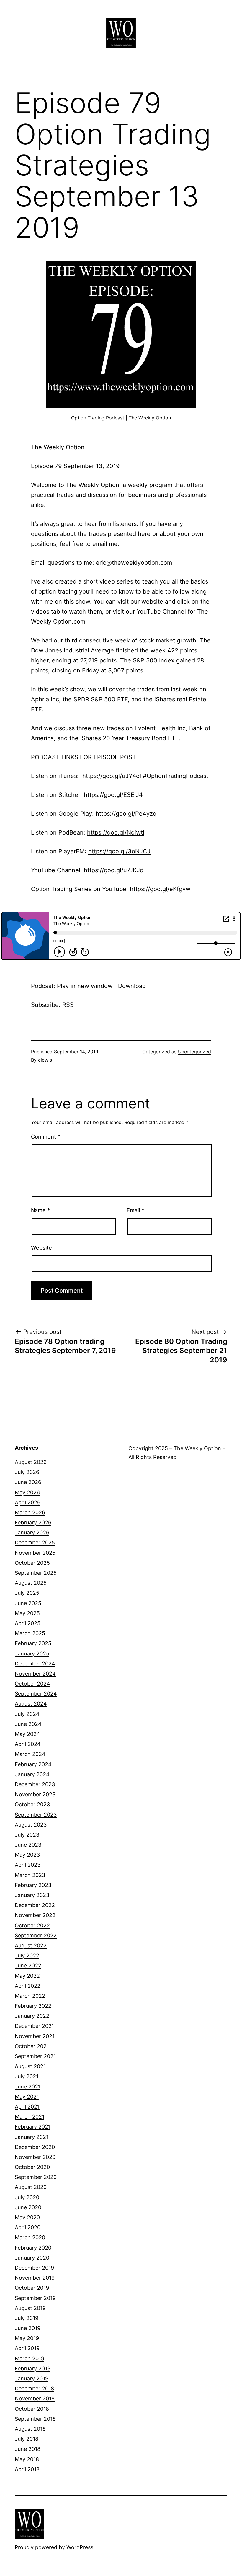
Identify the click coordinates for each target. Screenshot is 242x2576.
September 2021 (35, 2056)
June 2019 (28, 2328)
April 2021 (27, 2107)
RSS (68, 1005)
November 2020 (35, 2157)
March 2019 (30, 2358)
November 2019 (35, 2278)
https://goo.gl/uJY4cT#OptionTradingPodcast (145, 776)
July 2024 (27, 1714)
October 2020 (32, 2167)
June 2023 (28, 1845)
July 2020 (27, 2197)
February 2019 (33, 2368)
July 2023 (27, 1835)
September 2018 (35, 2419)
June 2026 (28, 1482)
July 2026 (27, 1472)
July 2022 (27, 1955)
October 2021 (32, 2046)
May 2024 (27, 1734)
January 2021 (32, 2137)
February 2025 (33, 1643)
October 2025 (32, 1563)
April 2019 (27, 2348)
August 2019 (30, 2308)
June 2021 (28, 2087)
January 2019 (32, 2378)
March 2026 (30, 1512)
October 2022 (32, 1925)
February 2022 (33, 2006)
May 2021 (27, 2097)
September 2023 (36, 1815)
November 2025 (35, 1553)
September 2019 (35, 2298)
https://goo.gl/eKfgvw (160, 889)
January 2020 (32, 2258)
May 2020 (27, 2217)
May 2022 (27, 1976)
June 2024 (28, 1724)
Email (135, 1210)
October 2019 (32, 2288)
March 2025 (30, 1633)
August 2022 (31, 1945)
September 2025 (36, 1573)
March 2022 (30, 1996)
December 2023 (35, 1784)
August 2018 (30, 2429)
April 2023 (28, 1865)
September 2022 (36, 1935)
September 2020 (36, 2177)
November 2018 (35, 2399)
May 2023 (27, 1855)
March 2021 (30, 2117)
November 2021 (35, 2036)
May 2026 (27, 1492)
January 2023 (32, 1895)
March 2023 (30, 1875)
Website (41, 1248)
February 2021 (33, 2127)
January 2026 (32, 1532)
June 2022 (28, 1966)
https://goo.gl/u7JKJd (114, 870)
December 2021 (34, 2026)
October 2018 (32, 2409)
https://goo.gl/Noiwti (116, 832)
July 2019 (27, 2318)
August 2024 (31, 1704)
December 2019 (34, 2268)
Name (40, 1210)
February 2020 (33, 2248)
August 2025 (31, 1583)
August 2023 (31, 1825)
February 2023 (33, 1885)
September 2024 (36, 1694)
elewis (45, 1060)
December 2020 (35, 2147)
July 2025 (27, 1593)
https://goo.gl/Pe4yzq (126, 814)
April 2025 (28, 1623)
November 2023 (35, 1794)
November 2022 (35, 1915)
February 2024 (33, 1764)
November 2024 (35, 1674)
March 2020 (30, 2237)
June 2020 (28, 2207)
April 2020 (28, 2227)
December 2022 (35, 1905)
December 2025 (35, 1543)
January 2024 (32, 1774)
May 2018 (27, 2459)
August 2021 (30, 2066)
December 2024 (35, 1664)
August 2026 (31, 1462)
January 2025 (32, 1654)
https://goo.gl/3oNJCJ (119, 851)
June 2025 (28, 1603)
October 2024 (32, 1684)
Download (132, 986)
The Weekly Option (58, 447)
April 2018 (27, 2469)
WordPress (80, 2547)
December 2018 (34, 2389)
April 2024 (28, 1744)
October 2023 (32, 1804)
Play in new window (85, 986)
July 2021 (27, 2076)
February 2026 (33, 1522)
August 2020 (31, 2187)
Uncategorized (194, 1052)
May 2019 (27, 2338)
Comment (46, 1137)
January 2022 (32, 2016)
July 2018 (27, 2439)
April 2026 (28, 1502)
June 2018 (28, 2449)
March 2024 (30, 1754)
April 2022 (28, 1986)
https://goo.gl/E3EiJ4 (113, 795)
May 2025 (27, 1613)
